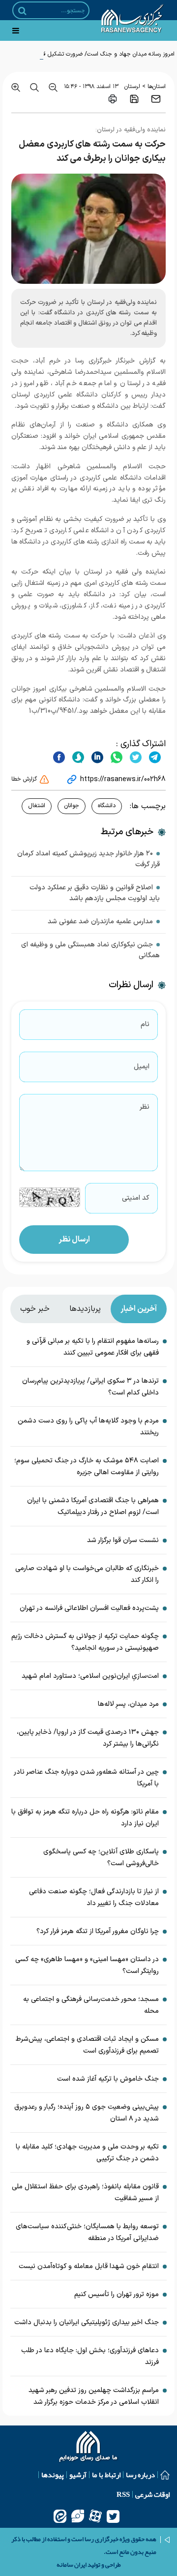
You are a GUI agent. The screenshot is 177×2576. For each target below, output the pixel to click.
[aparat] (95, 2516)
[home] (89, 2448)
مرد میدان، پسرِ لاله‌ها (128, 1704)
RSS (123, 2494)
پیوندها (53, 2475)
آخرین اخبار (139, 1309)
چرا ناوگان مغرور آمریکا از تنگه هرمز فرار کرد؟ (98, 1931)
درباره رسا (140, 2475)
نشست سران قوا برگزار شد (123, 1540)
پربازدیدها (85, 1309)
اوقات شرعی (152, 2494)
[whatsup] (115, 757)
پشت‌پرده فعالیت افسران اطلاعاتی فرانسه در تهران (89, 1608)
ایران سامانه (72, 2565)
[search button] (22, 11)
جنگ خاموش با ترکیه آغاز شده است (108, 2079)
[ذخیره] (134, 99)
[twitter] (134, 757)
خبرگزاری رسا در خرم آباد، (72, 361)
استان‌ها (157, 87)
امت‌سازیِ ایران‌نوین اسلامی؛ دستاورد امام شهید (90, 1676)
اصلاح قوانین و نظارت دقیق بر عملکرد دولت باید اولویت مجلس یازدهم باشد (95, 893)
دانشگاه (107, 806)
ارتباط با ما (106, 2475)
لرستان (132, 87)
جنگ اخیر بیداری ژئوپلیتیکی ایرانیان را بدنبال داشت (87, 2322)
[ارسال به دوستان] (156, 99)
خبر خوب (35, 1309)
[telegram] (154, 757)
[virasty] (78, 2516)
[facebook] (59, 757)
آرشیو (78, 2475)
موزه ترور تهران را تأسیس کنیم (117, 2294)
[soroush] (77, 757)
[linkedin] (96, 757)
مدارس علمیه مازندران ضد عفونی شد (100, 922)
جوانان (72, 806)
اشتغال (37, 806)
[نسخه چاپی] (113, 99)
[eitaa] (60, 2516)
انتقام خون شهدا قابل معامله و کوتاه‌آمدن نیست (89, 2266)
